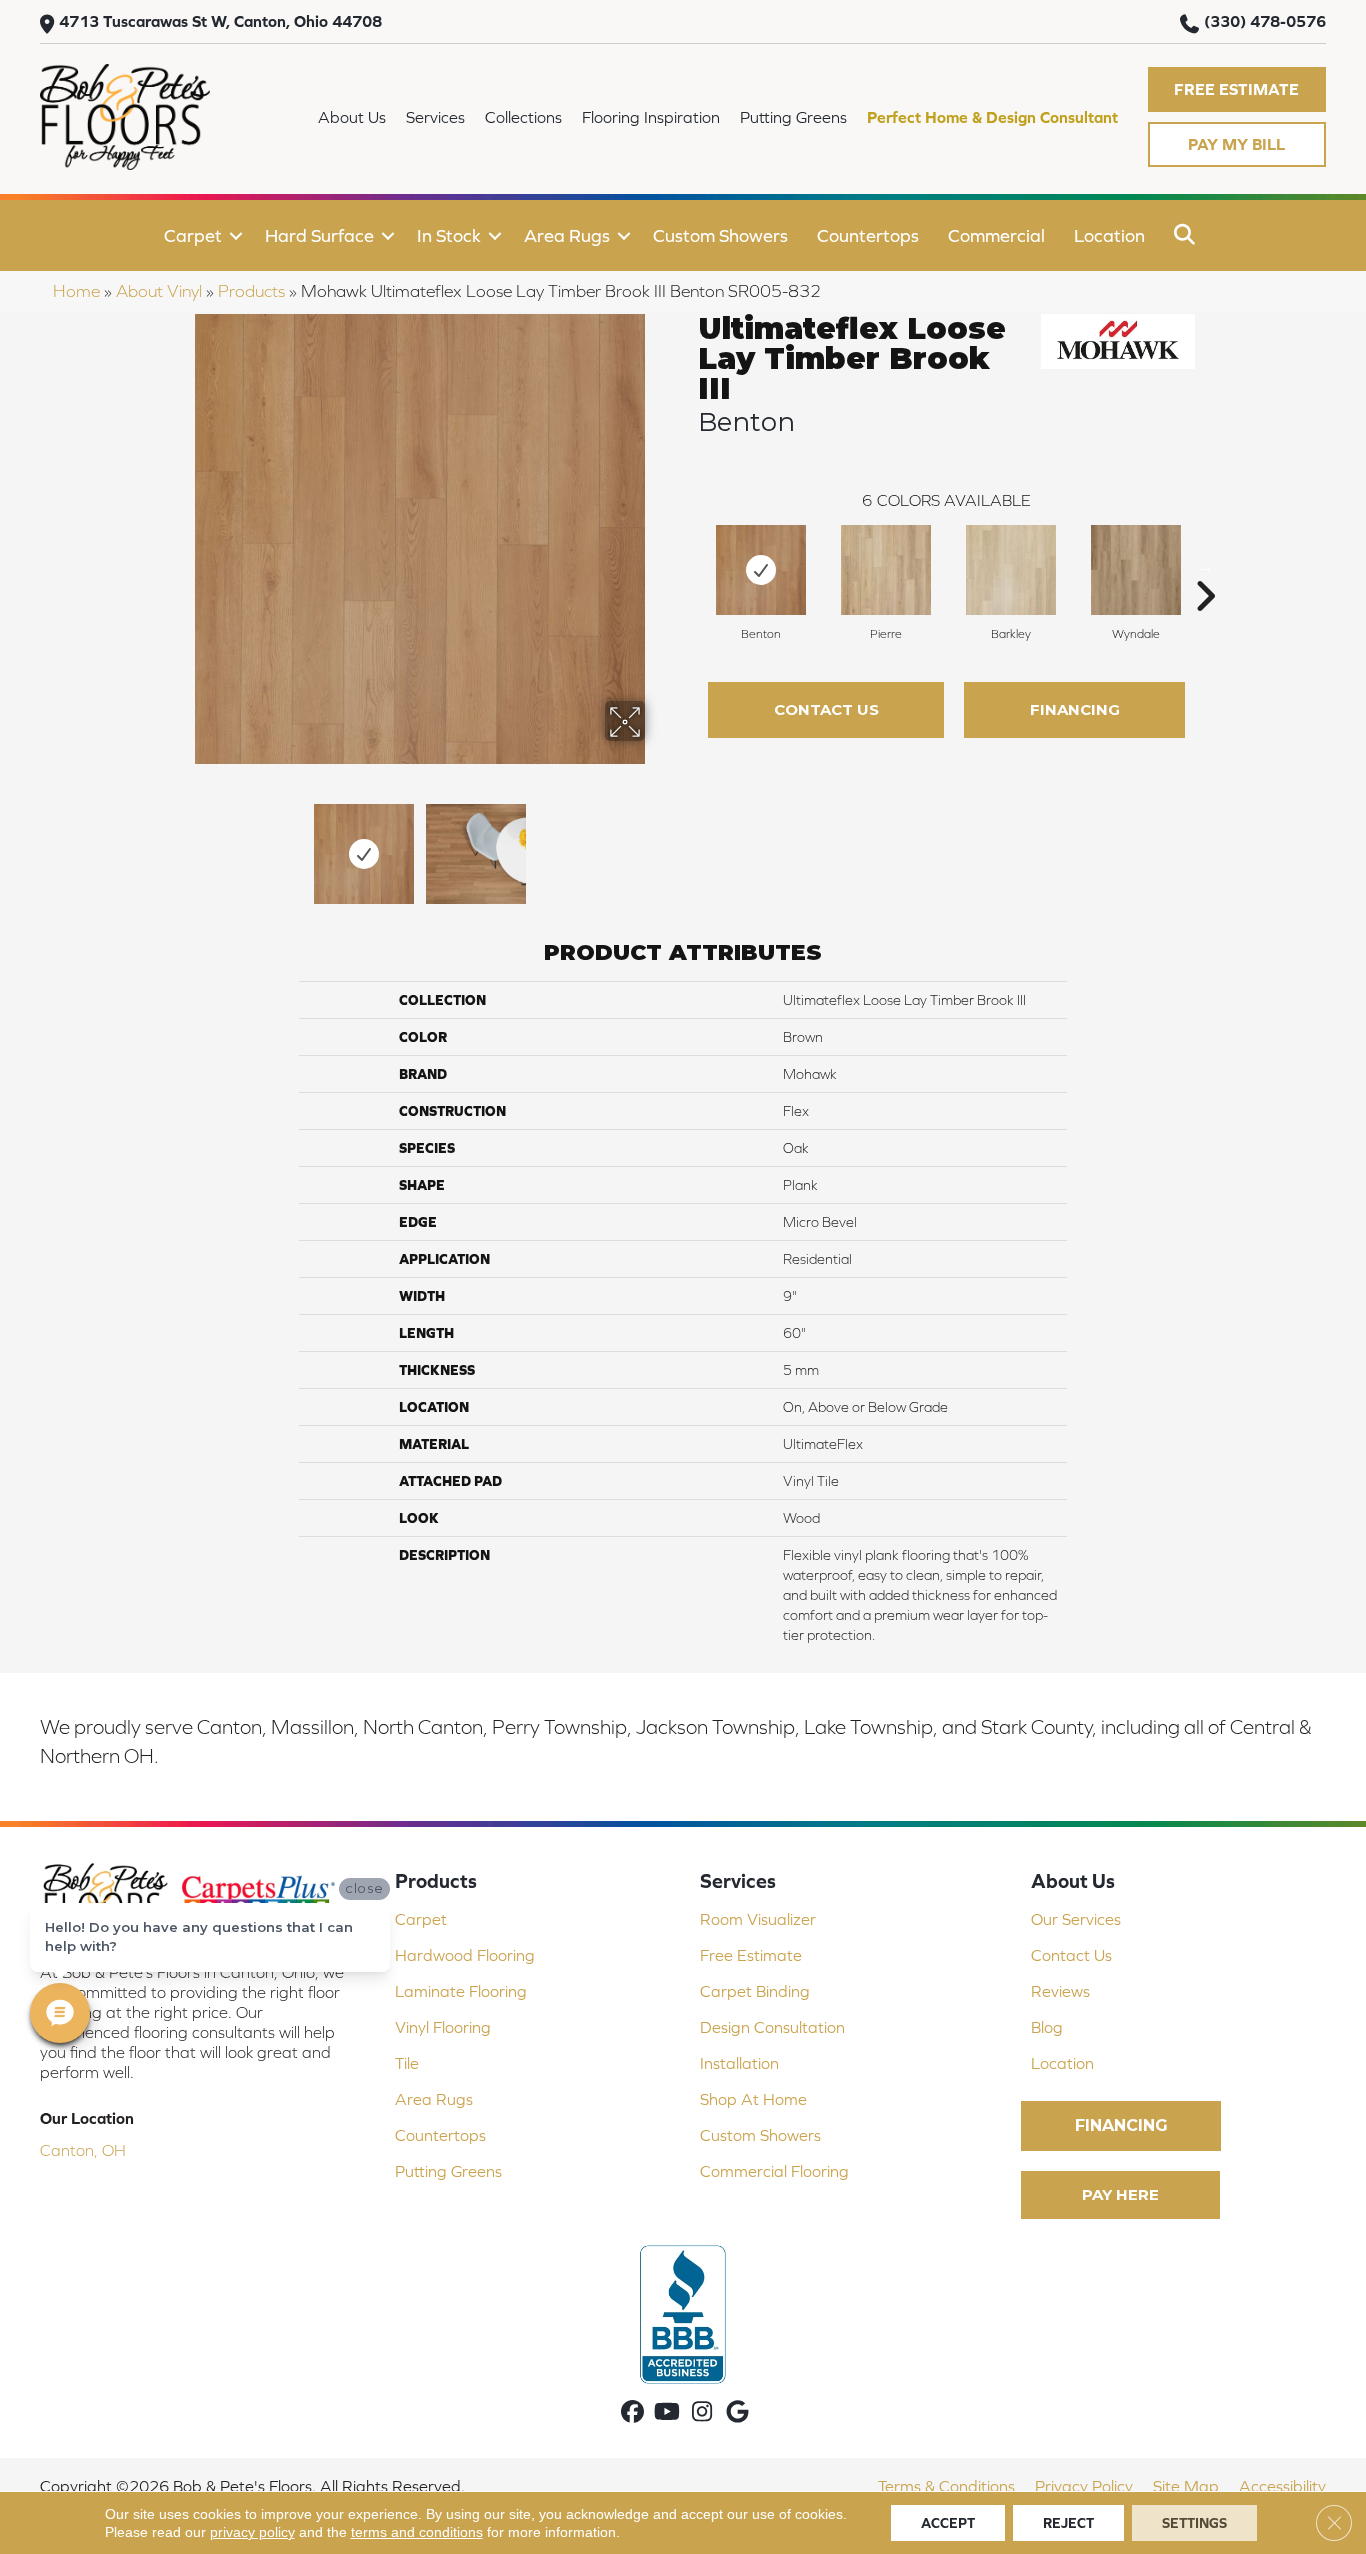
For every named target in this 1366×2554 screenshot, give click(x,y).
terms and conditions (417, 2532)
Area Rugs (567, 235)
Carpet (193, 235)
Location (1109, 235)
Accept (948, 2523)
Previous (181, 844)
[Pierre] (886, 570)
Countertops (868, 235)
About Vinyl (159, 291)
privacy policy (252, 2532)
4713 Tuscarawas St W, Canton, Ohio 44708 (220, 21)
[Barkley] (1011, 570)
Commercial (996, 235)
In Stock (449, 235)
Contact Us (826, 709)
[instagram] (702, 2413)
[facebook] (632, 2413)
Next (658, 844)
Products (251, 291)
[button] (1237, 89)
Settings (1194, 2523)
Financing (1075, 709)
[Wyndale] (1136, 570)
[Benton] (761, 570)
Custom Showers (720, 235)
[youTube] (667, 2413)
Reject (1068, 2523)
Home (76, 291)
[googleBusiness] (737, 2413)
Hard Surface (319, 235)
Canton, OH (83, 2150)
